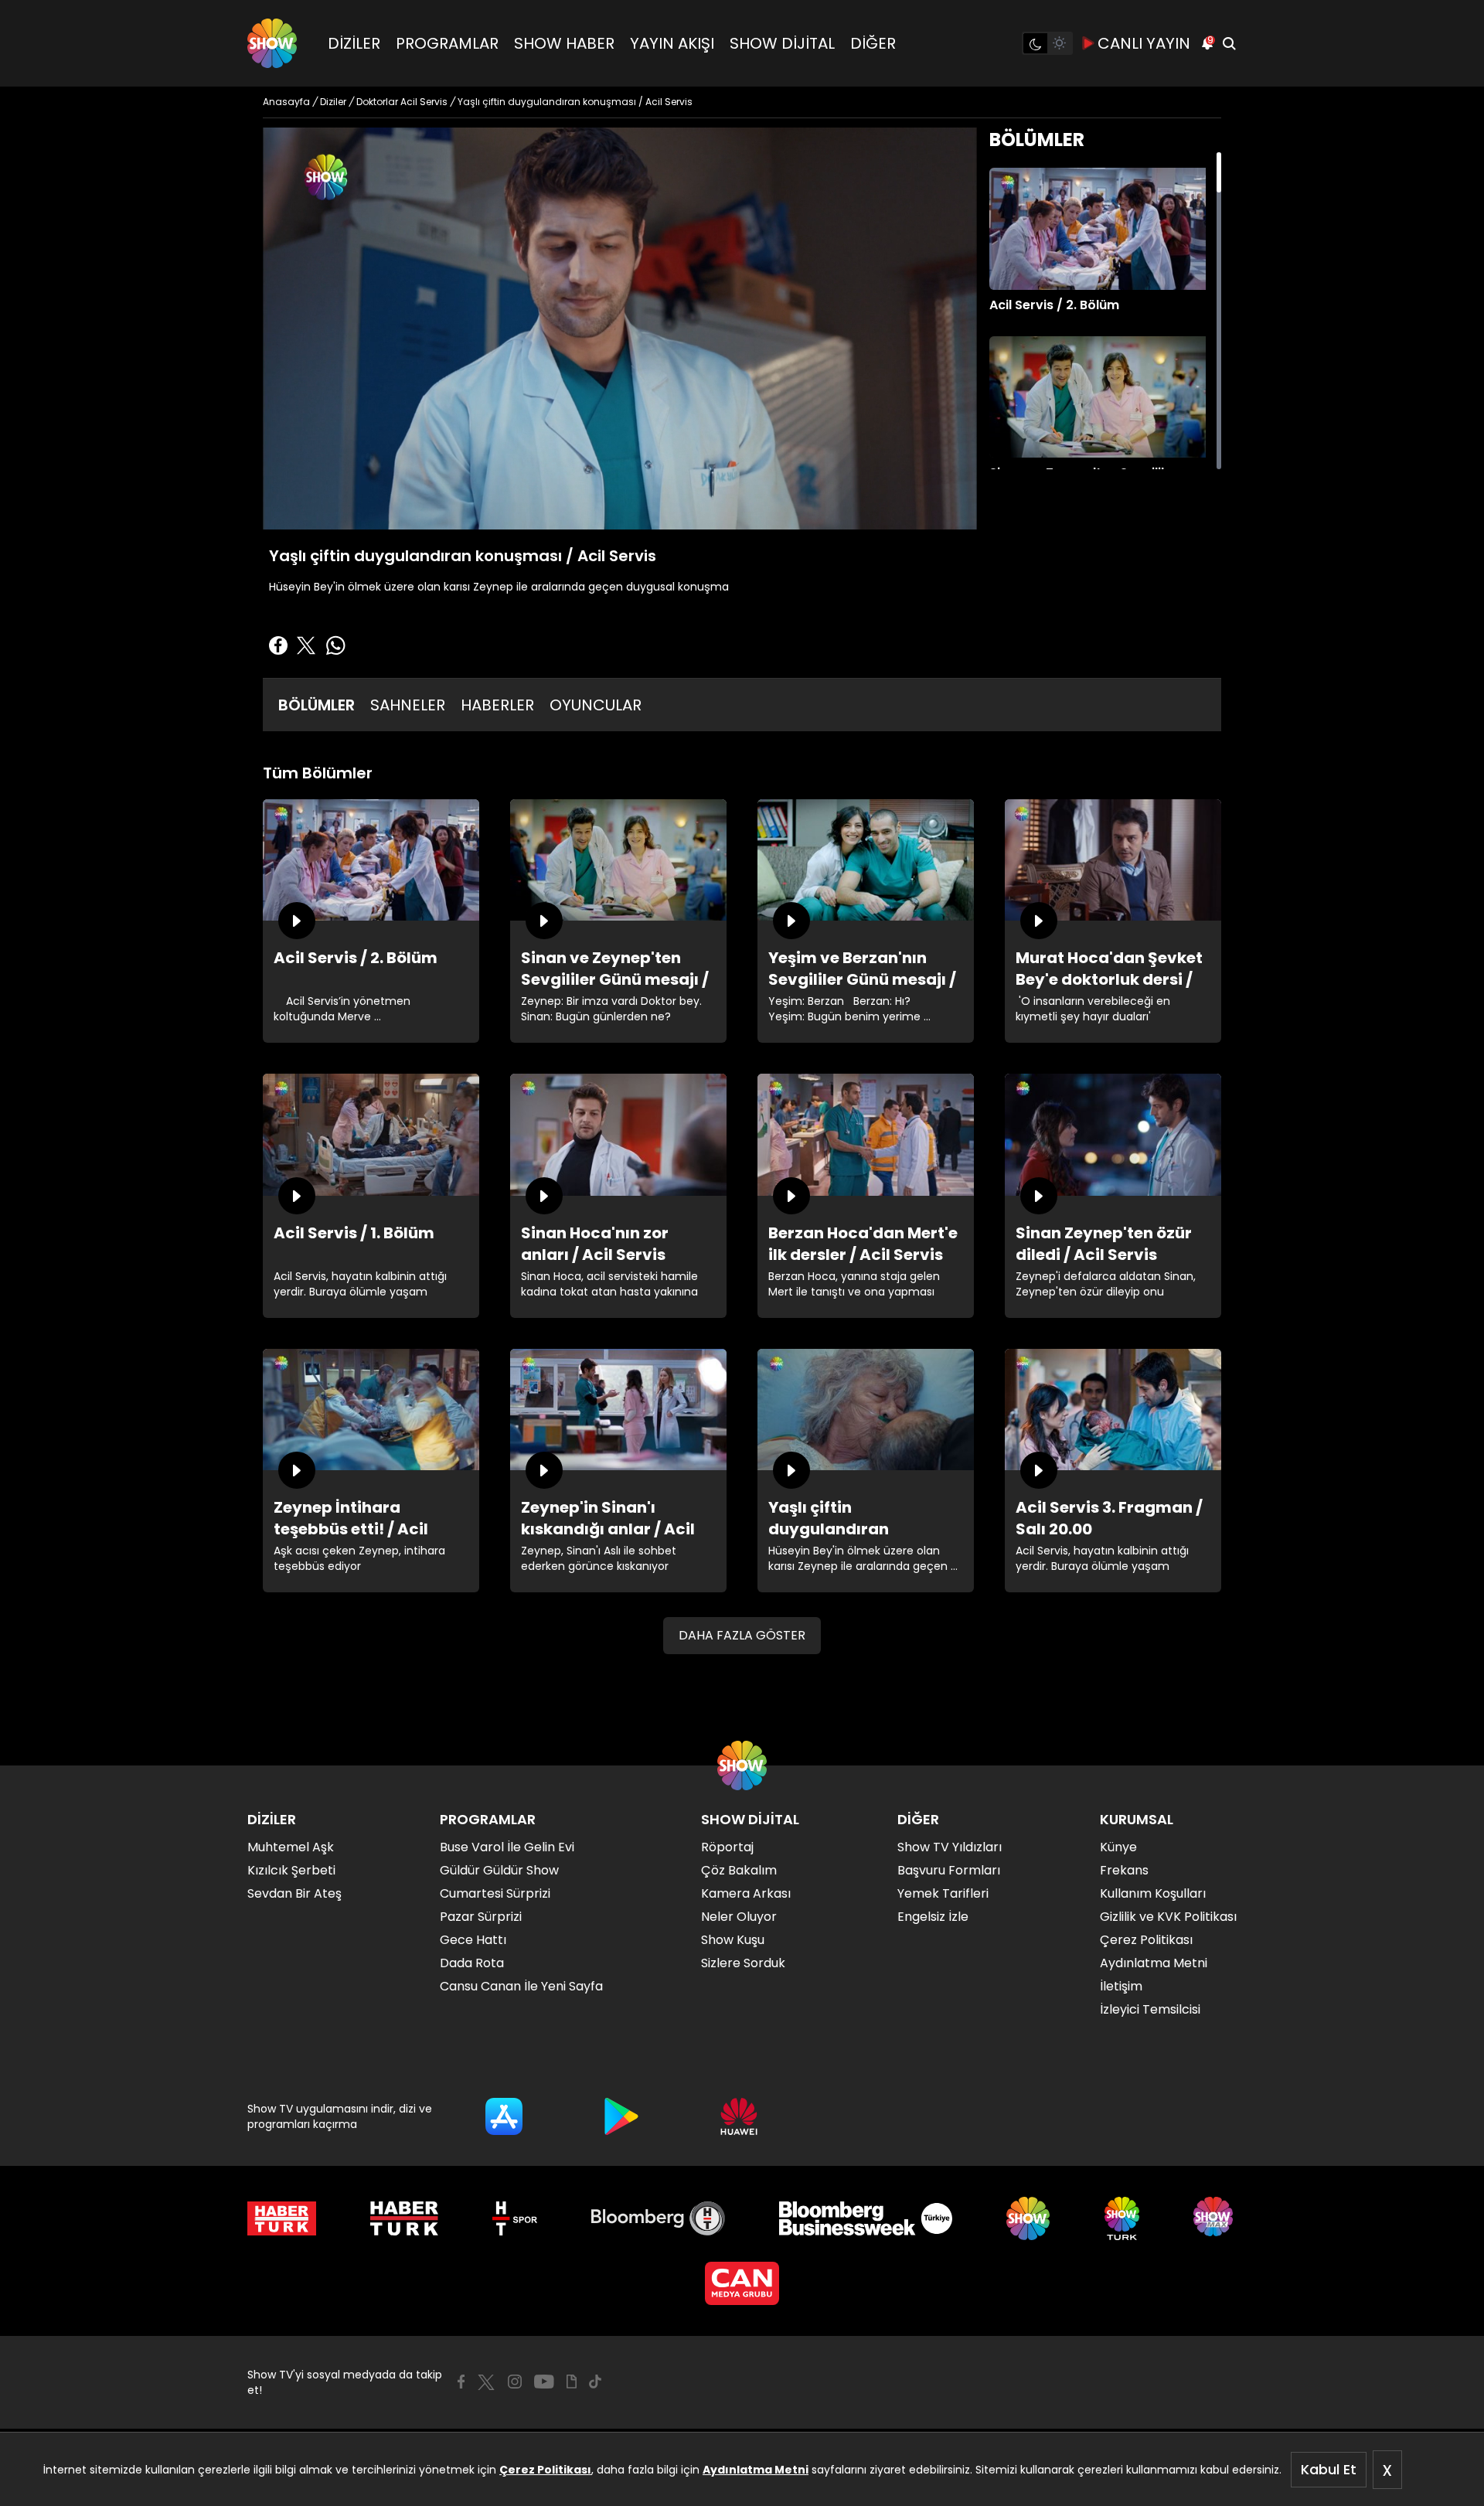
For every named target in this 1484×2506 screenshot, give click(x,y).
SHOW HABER (564, 43)
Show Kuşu (733, 1940)
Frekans (1124, 1870)
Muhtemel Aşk (291, 1847)
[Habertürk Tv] (404, 2218)
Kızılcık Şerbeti (291, 1870)
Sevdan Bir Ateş (294, 1893)
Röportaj (727, 1847)
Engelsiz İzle (933, 1917)
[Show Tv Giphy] (572, 2382)
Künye (1118, 1847)
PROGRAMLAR (447, 43)
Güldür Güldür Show (499, 1870)
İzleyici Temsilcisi (1150, 2009)
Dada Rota (472, 1963)
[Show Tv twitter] (486, 2382)
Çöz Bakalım (739, 1870)
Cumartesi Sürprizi (495, 1893)
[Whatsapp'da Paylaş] (335, 645)
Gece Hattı (473, 1940)
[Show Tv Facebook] (461, 2382)
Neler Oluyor (739, 1917)
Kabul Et (1329, 2469)
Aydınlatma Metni (756, 2470)
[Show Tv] (272, 43)
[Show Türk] (1122, 2218)
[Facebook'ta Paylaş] (278, 645)
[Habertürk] (282, 2218)
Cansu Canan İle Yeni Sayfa (521, 1986)
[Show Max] (1215, 2218)
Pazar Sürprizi (481, 1917)
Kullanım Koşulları (1153, 1893)
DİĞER (873, 43)
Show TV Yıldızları (950, 1847)
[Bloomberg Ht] (658, 2218)
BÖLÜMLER (317, 705)
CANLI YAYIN (1144, 43)
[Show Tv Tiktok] (595, 2382)
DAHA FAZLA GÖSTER (742, 1635)
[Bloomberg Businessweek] (865, 2218)
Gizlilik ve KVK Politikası (1168, 1917)
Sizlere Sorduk (743, 1963)
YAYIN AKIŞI (672, 43)
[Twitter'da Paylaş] (306, 645)
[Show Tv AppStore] (504, 2116)
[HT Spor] (514, 2218)
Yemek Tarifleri (943, 1893)
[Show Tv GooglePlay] (621, 2116)
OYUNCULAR (596, 705)
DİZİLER (354, 43)
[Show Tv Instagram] (515, 2382)
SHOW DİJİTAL (782, 43)
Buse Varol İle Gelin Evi (507, 1847)
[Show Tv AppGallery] (739, 2116)
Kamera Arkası (746, 1893)
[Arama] (1229, 43)
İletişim (1121, 1986)
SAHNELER (408, 705)
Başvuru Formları (949, 1870)
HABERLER (497, 705)
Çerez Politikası (545, 2470)
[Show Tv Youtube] (544, 2382)
